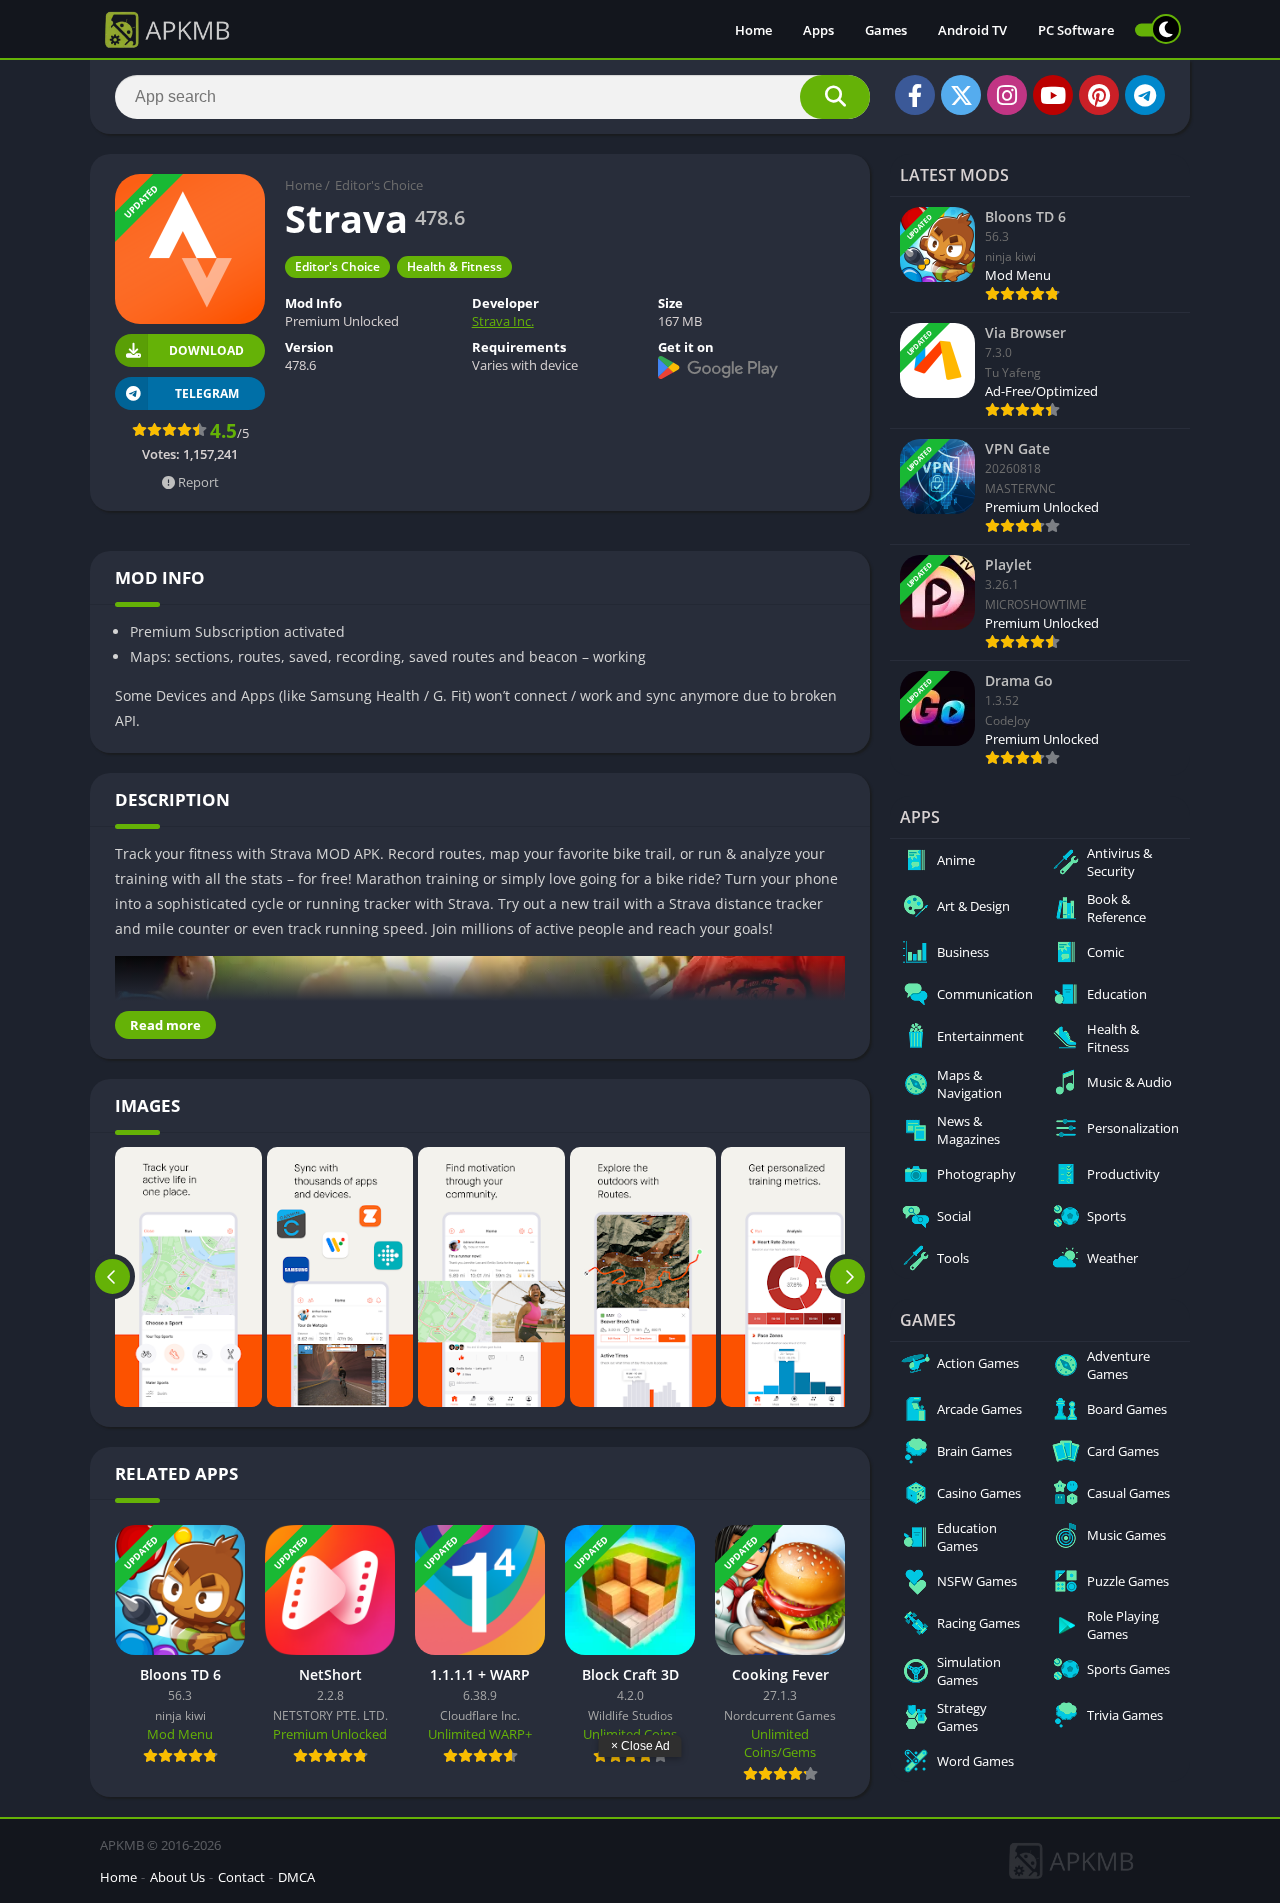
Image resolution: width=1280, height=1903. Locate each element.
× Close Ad (640, 1746)
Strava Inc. (503, 321)
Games (886, 30)
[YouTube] (1053, 95)
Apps (818, 30)
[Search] (835, 97)
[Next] (847, 1277)
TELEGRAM (207, 393)
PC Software (1076, 30)
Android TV (972, 30)
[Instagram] (1007, 95)
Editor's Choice (379, 185)
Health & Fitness (454, 266)
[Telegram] (1145, 95)
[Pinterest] (1099, 95)
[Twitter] (961, 95)
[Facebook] (915, 95)
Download (206, 350)
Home (753, 30)
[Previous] (112, 1277)
